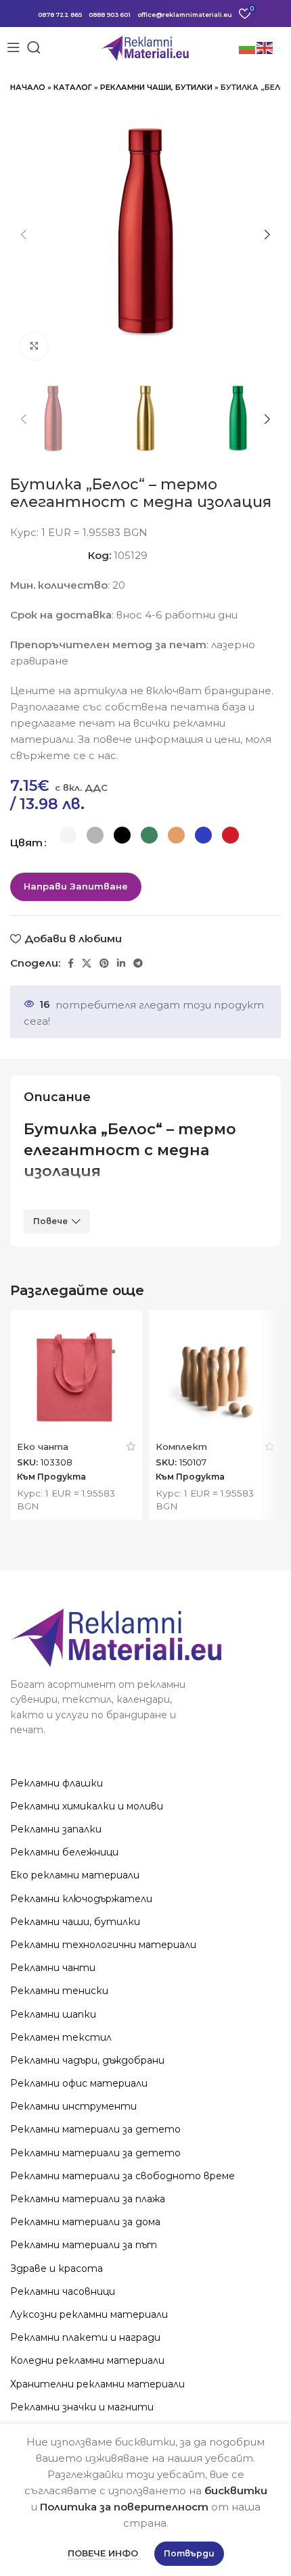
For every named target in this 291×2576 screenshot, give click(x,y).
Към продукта (51, 1477)
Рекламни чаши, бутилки (156, 87)
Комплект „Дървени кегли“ (197, 1452)
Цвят (26, 843)
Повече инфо (104, 2553)
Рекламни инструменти (73, 2106)
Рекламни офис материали (79, 2083)
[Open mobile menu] (14, 47)
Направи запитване (76, 886)
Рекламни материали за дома (85, 2222)
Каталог (73, 87)
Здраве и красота (57, 2268)
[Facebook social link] (71, 963)
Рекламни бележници (64, 1852)
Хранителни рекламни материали (97, 2384)
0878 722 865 (60, 15)
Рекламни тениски (59, 1991)
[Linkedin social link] (121, 963)
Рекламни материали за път (84, 2245)
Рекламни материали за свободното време (122, 2176)
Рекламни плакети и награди (85, 2337)
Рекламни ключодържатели (81, 1899)
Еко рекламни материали (75, 1875)
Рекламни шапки (53, 2014)
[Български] (248, 47)
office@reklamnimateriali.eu (185, 15)
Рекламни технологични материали (103, 1945)
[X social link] (87, 963)
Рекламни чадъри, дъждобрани (87, 2060)
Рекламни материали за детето (95, 2129)
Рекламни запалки (56, 1829)
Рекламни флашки (57, 1783)
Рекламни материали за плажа (88, 2199)
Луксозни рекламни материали (89, 2314)
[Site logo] (146, 46)
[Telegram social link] (138, 963)
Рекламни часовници (63, 2291)
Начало (28, 87)
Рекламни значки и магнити (82, 2407)
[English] (265, 47)
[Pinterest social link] (104, 963)
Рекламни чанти (53, 1968)
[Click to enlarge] (34, 346)
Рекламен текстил (61, 2037)
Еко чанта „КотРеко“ (44, 1452)
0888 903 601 (110, 15)
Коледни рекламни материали (87, 2360)
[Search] (34, 47)
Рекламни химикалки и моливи (87, 1806)
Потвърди (189, 2553)
